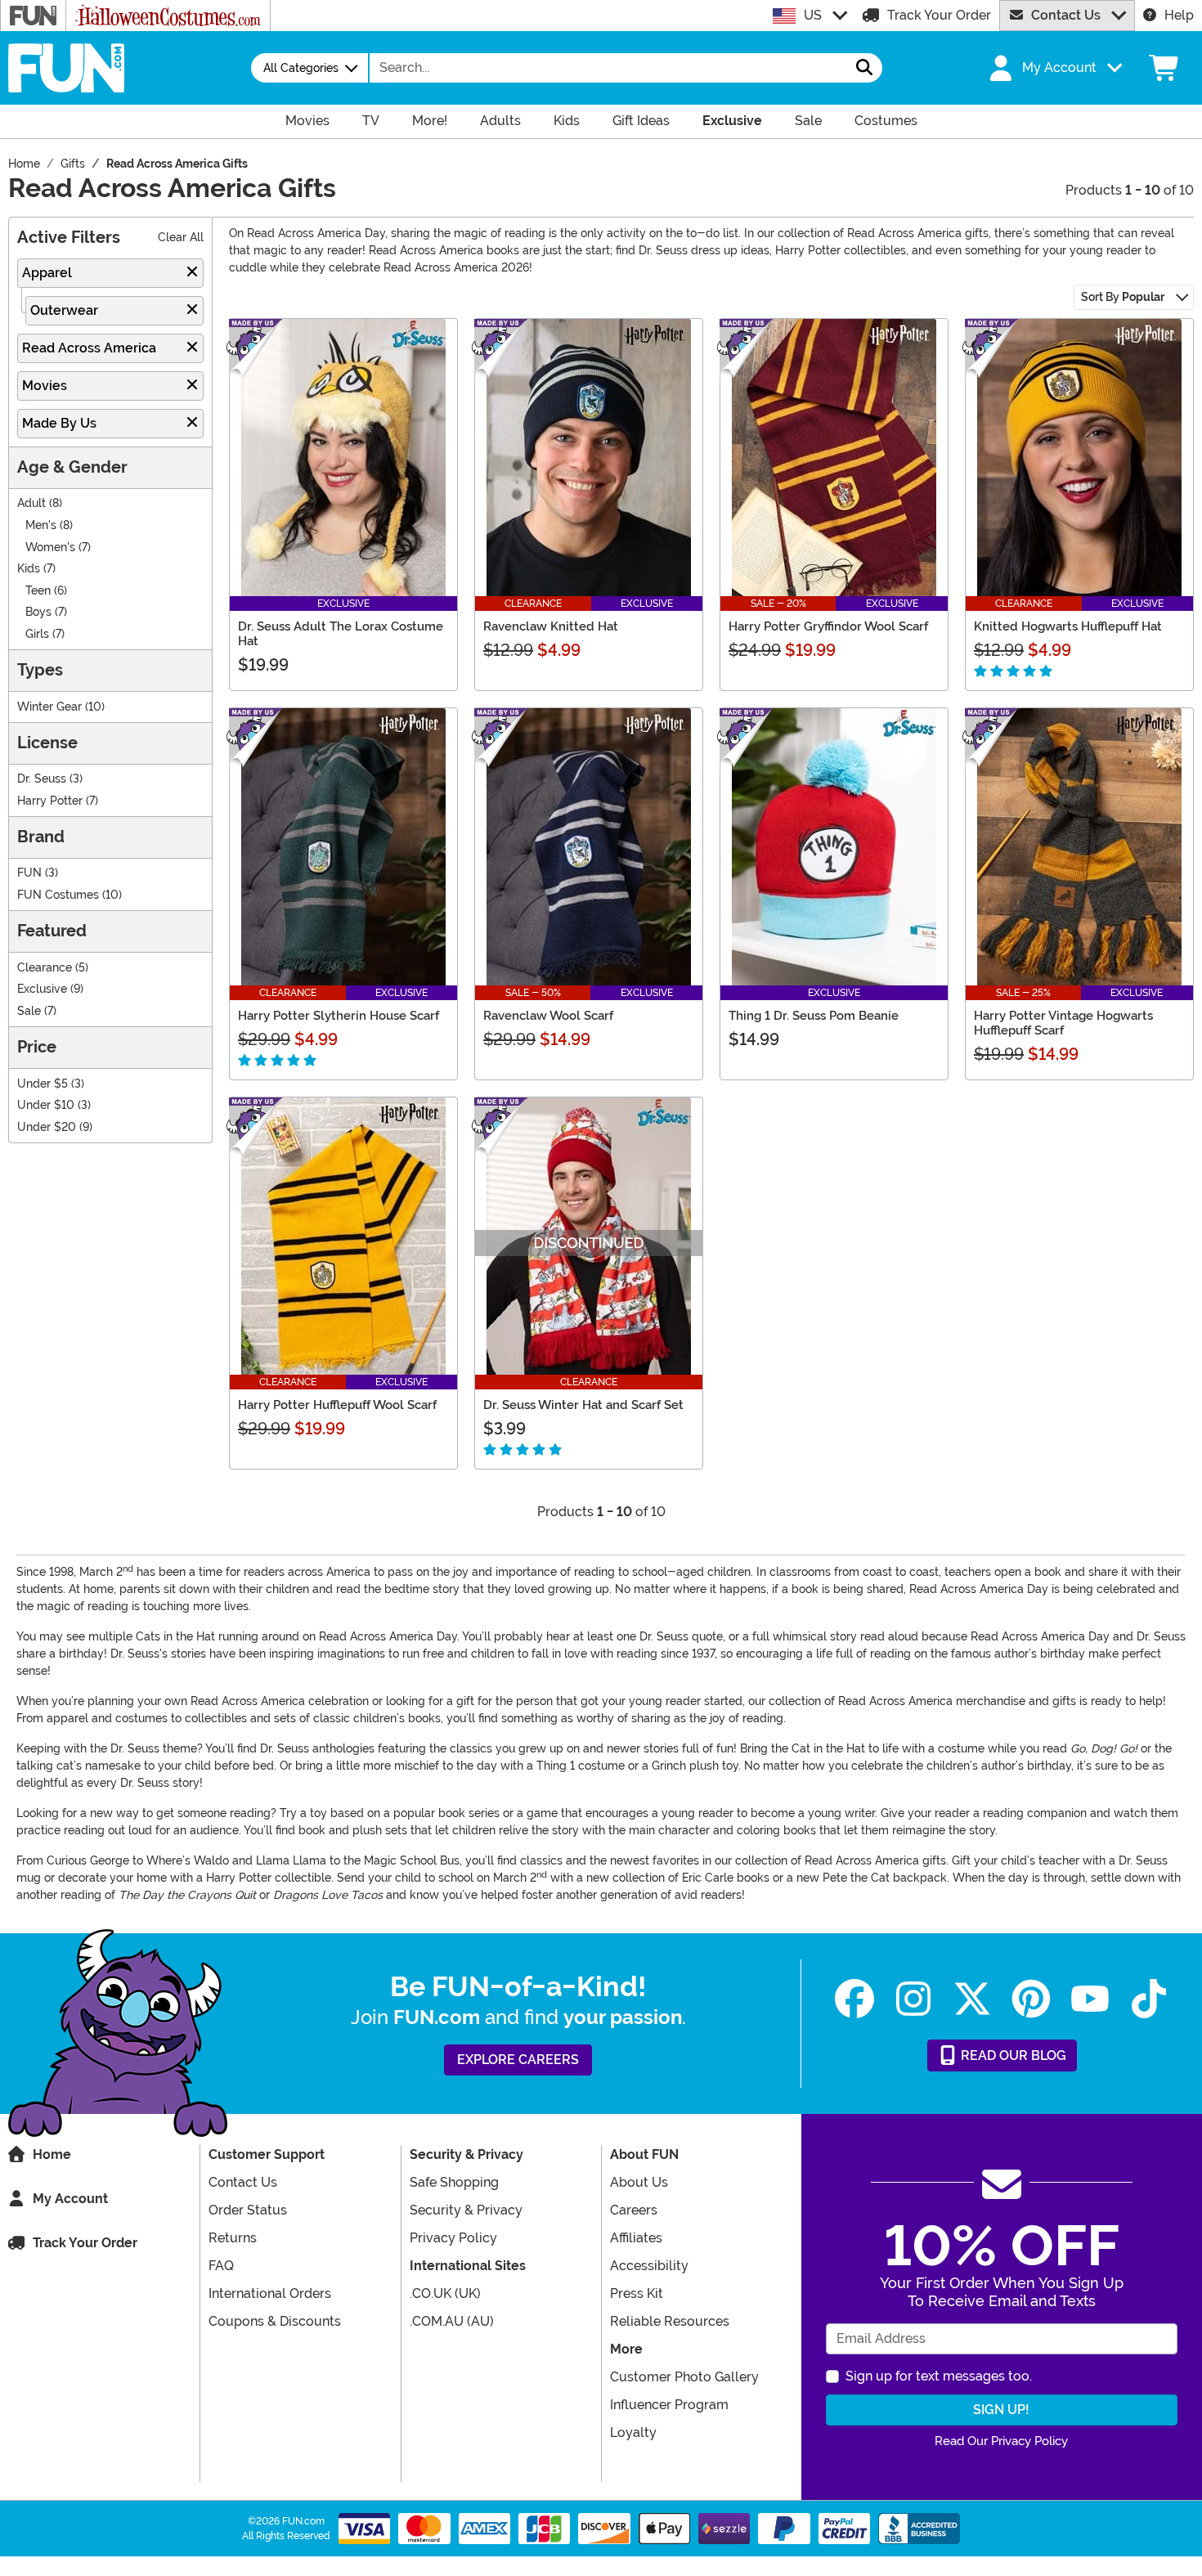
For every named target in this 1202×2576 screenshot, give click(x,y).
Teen (38, 591)
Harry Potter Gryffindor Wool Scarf (828, 626)
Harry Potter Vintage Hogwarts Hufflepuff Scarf (1063, 1023)
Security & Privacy (466, 2210)
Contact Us (1066, 15)
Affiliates (636, 2238)
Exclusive (42, 989)
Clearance (45, 968)
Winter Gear (49, 707)
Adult (31, 503)
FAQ (221, 2266)
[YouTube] (1090, 1999)
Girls (37, 634)
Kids (29, 569)
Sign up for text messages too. (939, 2376)
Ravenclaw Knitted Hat (551, 626)
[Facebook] (854, 1999)
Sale (29, 1011)
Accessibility (649, 2266)
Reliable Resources (670, 2321)
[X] (972, 1999)
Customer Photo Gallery (684, 2377)
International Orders (270, 2293)
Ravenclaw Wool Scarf (548, 1016)
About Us (639, 2182)
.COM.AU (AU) (452, 2321)
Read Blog (1012, 2055)
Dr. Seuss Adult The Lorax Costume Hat (341, 634)
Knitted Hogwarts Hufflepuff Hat (1068, 626)
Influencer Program (669, 2405)
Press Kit (637, 2293)
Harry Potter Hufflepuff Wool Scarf (337, 1405)
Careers (634, 2210)
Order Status (248, 2210)
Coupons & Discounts (275, 2321)
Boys (38, 612)
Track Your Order (939, 15)
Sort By (1123, 297)
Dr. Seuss (42, 779)
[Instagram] (913, 1999)
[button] (1054, 68)
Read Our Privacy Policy (1001, 2441)
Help (1179, 15)
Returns (233, 2238)
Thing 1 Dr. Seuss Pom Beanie (814, 1016)
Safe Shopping (454, 2182)
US (813, 15)
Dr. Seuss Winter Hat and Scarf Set (583, 1405)
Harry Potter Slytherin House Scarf (339, 1016)
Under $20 (47, 1127)
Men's (41, 525)
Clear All (181, 238)
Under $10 (46, 1105)
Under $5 (43, 1084)
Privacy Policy (453, 2238)
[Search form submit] (864, 68)
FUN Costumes (58, 895)
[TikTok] (1149, 1999)
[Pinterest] (1031, 1999)
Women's (50, 548)
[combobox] (608, 68)
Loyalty (633, 2432)
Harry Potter (50, 801)
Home (52, 2154)
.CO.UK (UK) (445, 2293)
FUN (29, 873)
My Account (70, 2199)
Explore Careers (518, 2060)
